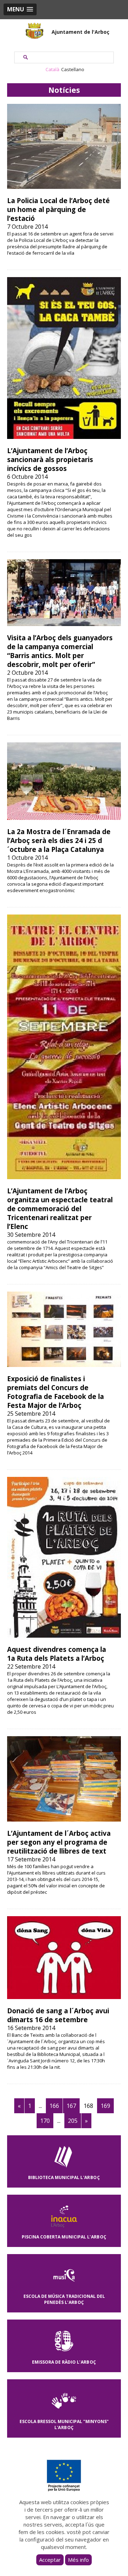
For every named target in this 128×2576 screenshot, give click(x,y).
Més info (78, 2560)
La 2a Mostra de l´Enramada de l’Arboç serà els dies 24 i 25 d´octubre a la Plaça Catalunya (59, 840)
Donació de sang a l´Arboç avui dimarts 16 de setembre (58, 2015)
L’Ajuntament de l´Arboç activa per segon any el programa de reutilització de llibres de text (59, 1842)
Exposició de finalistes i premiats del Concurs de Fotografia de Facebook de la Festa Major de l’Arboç (55, 1392)
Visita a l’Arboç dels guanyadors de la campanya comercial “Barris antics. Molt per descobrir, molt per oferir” (60, 651)
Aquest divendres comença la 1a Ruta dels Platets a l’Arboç (57, 1654)
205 (73, 2121)
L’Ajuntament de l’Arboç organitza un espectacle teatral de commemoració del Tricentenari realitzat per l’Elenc (60, 1209)
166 (54, 2106)
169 (105, 2106)
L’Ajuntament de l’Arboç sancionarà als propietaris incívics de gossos (50, 459)
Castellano (73, 69)
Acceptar (50, 2560)
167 (71, 2106)
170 (45, 2121)
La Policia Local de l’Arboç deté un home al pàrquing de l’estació (58, 209)
